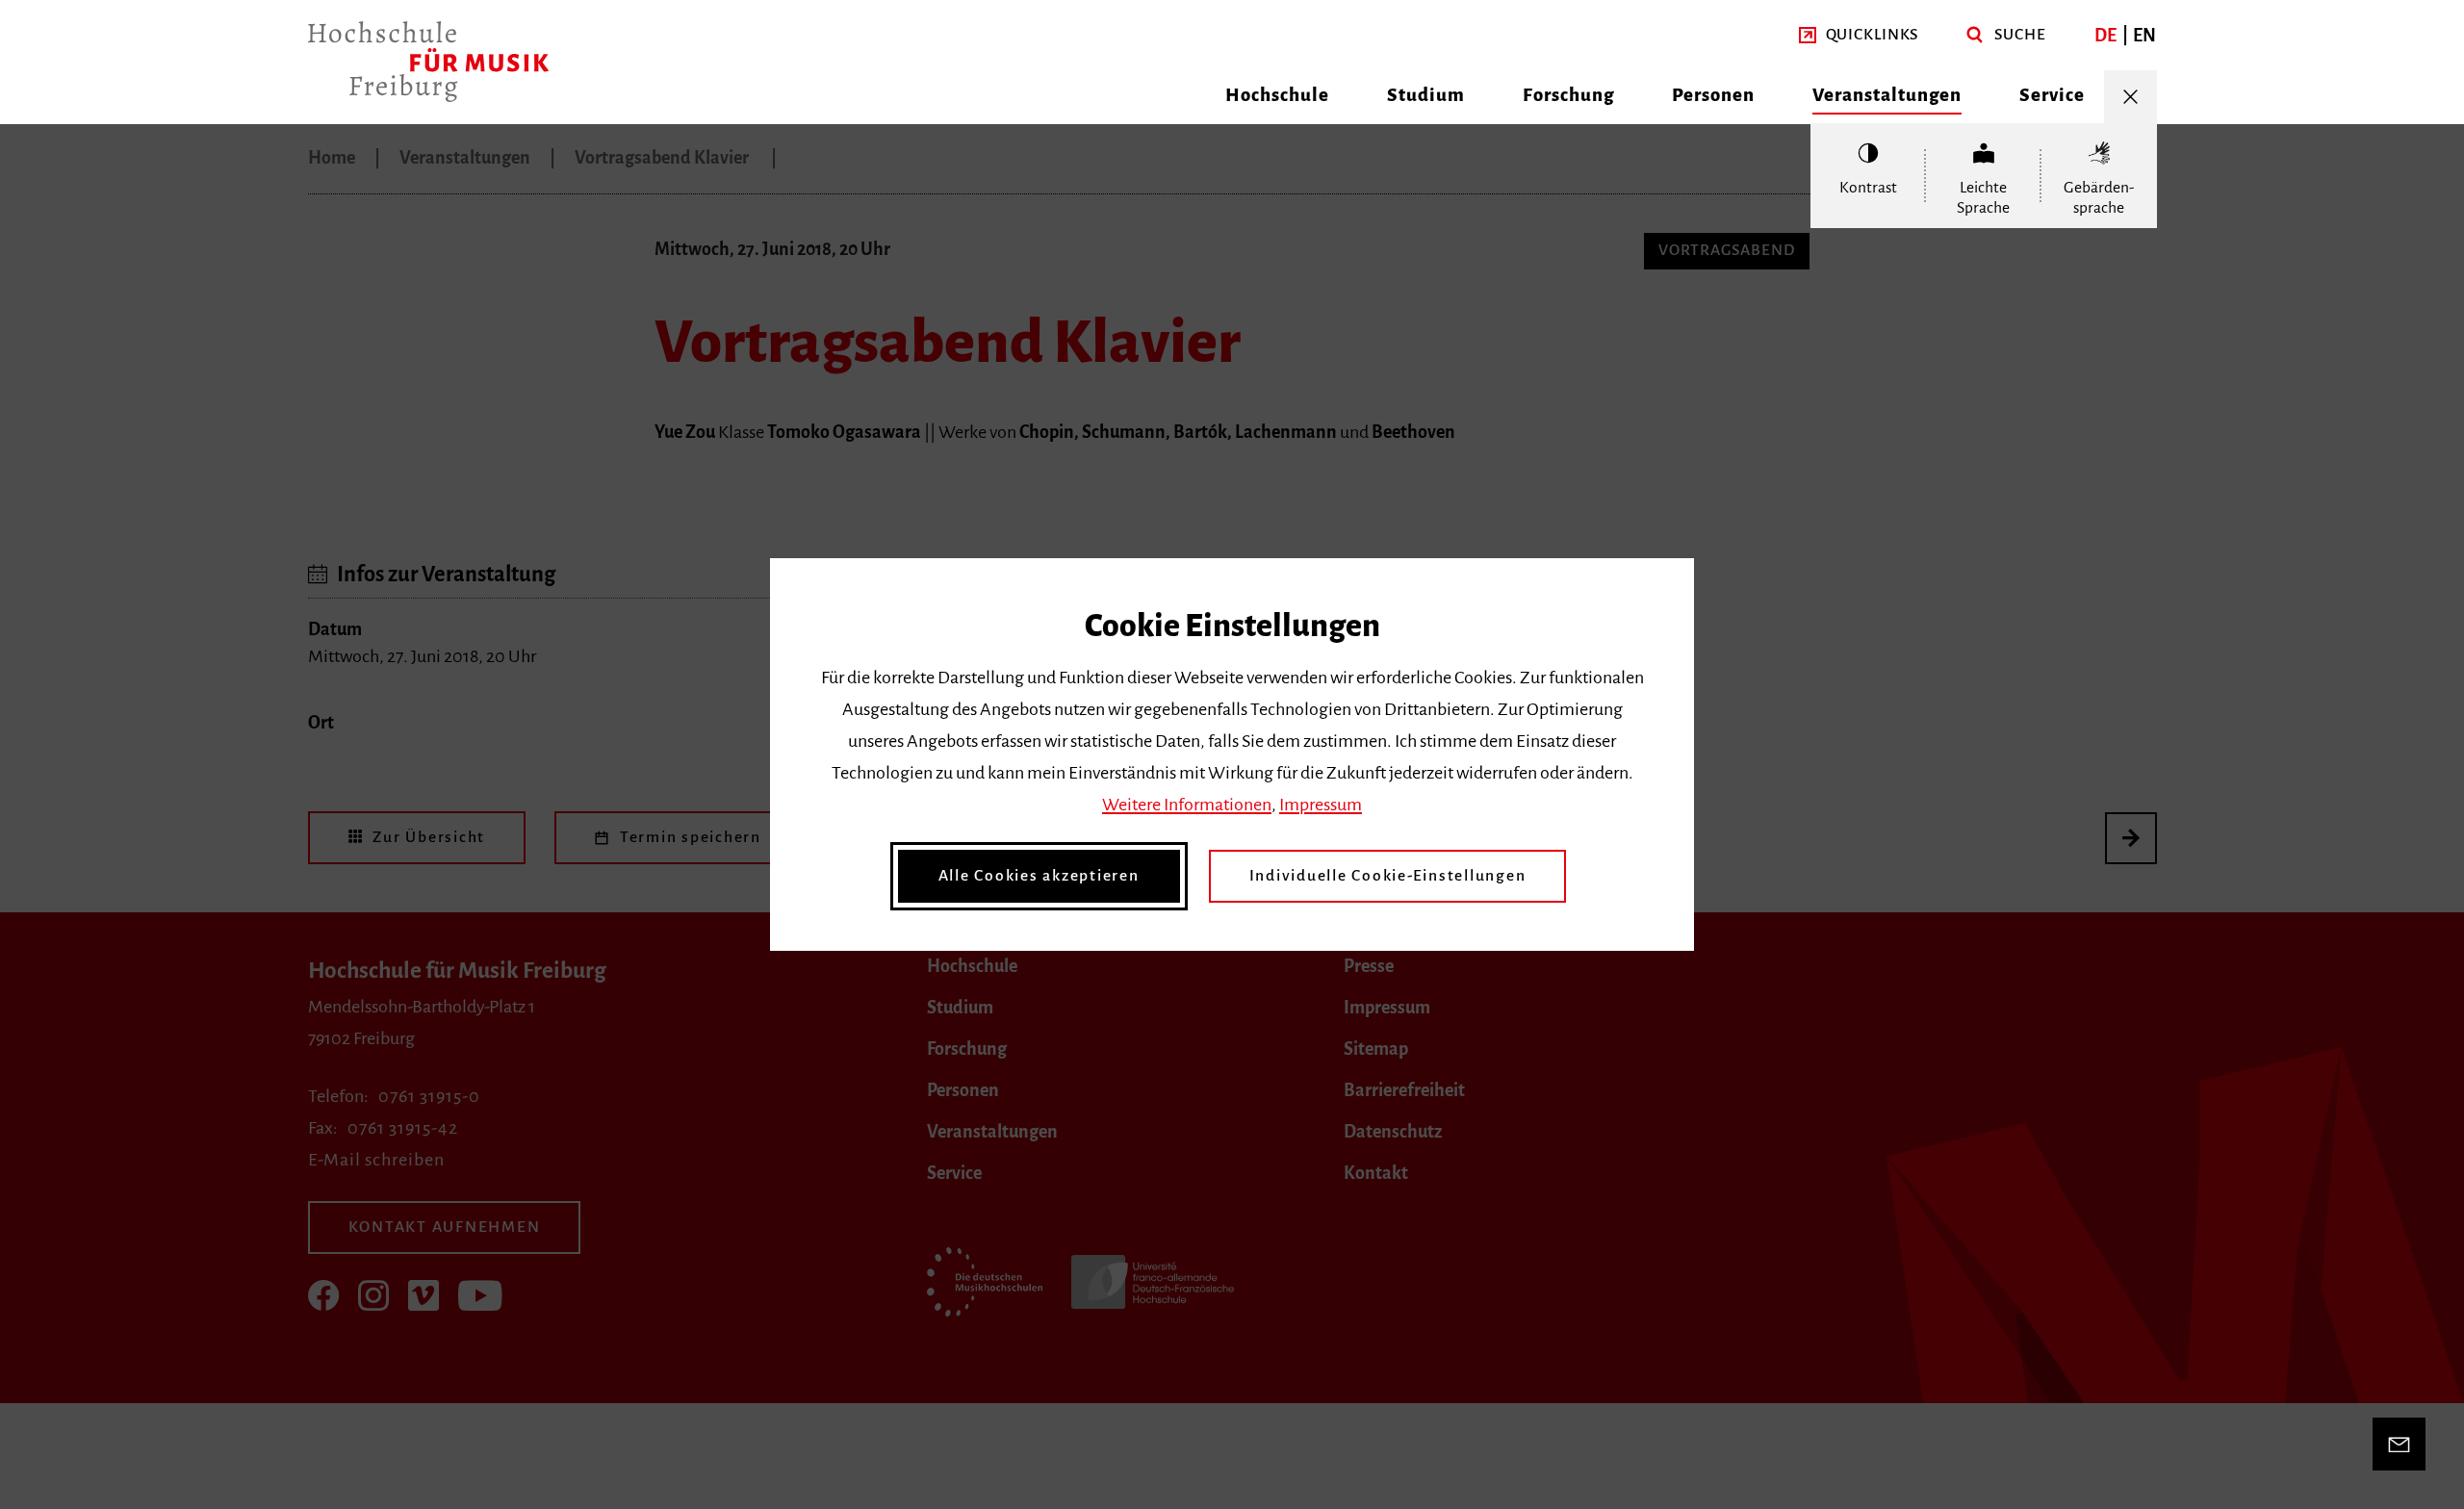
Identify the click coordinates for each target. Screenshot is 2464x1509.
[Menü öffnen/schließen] (2130, 97)
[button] (1859, 35)
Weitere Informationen (1187, 805)
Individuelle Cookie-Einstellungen (1388, 876)
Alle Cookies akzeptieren (1039, 876)
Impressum (1321, 805)
